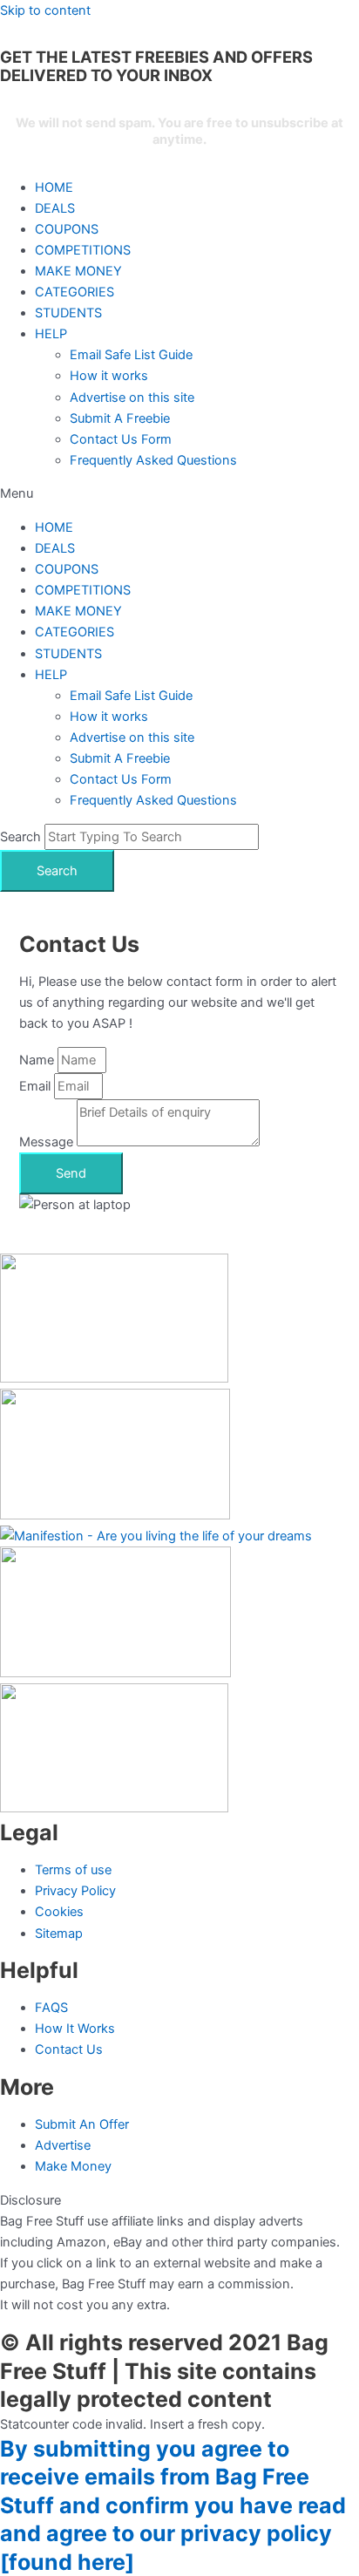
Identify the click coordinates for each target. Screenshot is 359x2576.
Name (38, 1060)
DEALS (55, 208)
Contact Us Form (121, 439)
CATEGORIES (75, 292)
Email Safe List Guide (131, 355)
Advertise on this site (132, 398)
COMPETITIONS (83, 250)
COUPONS (67, 229)
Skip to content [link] (45, 10)
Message (48, 1142)
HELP (51, 334)
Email (37, 1086)
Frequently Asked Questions (153, 460)
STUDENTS (68, 313)
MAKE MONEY (78, 271)
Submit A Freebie (120, 418)
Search (20, 837)
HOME (54, 187)
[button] (179, 493)
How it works (109, 376)
